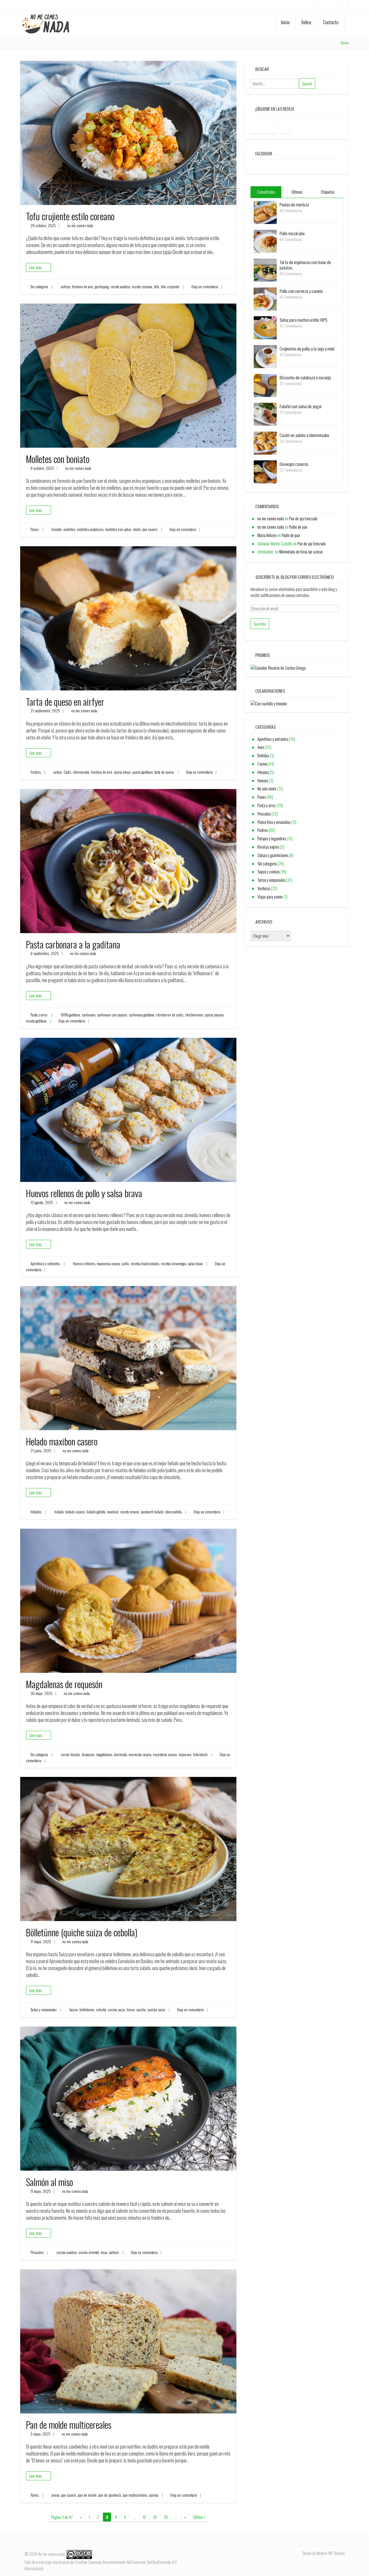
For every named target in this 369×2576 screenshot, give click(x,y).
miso (104, 2252)
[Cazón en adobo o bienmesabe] (265, 442)
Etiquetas (328, 192)
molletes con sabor (118, 529)
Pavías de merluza (294, 204)
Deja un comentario (205, 287)
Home (345, 43)
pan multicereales (135, 2495)
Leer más (35, 267)
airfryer (66, 287)
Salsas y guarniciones (273, 855)
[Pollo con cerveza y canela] (265, 298)
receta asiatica (120, 287)
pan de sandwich (110, 2495)
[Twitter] (343, 5)
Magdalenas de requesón (64, 1684)
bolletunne (87, 2010)
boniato (57, 529)
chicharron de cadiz (170, 1015)
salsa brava (195, 1264)
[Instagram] (333, 5)
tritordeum (200, 1755)
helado (59, 1512)
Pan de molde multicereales (69, 2425)
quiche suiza (156, 2010)
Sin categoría (39, 287)
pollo (125, 1264)
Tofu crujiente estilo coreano (70, 216)
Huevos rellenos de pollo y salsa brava (84, 1193)
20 (155, 2517)
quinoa (154, 2495)
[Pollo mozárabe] (265, 241)
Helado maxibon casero (62, 1441)
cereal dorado (70, 1755)
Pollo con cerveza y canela (301, 291)
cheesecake (81, 772)
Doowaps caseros (294, 464)
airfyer (58, 772)
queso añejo (122, 772)
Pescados (37, 2252)
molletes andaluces (90, 529)
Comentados (266, 192)
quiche (141, 2010)
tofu (157, 287)
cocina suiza (116, 2010)
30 (166, 2517)
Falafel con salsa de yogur (301, 406)
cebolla (101, 2010)
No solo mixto (267, 789)
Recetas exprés (268, 847)
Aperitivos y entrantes (45, 1264)
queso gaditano (143, 772)
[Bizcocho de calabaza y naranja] (265, 385)
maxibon (113, 1512)
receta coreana (142, 287)
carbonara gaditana (142, 1015)
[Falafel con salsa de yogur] (265, 414)
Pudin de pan (298, 527)
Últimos (297, 192)
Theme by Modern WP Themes (323, 2553)
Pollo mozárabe (292, 233)
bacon (74, 2010)
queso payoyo (214, 1015)
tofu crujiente (170, 287)
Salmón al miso (49, 2182)
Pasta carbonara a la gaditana (73, 944)
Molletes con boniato (58, 459)
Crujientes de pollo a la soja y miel (307, 349)
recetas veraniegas (174, 1264)
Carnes (262, 764)
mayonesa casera (109, 1264)
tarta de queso (164, 772)
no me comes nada (80, 226)
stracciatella (173, 1512)
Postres (36, 772)
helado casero (75, 1512)
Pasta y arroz (39, 1015)
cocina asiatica (67, 2252)
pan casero (150, 529)
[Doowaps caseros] (265, 471)
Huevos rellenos (84, 1264)
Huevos (263, 780)
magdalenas (104, 1755)
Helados (36, 1512)
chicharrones (194, 1015)
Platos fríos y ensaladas (274, 822)
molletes (69, 529)
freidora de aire (83, 287)
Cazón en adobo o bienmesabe (304, 435)
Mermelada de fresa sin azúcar (301, 552)
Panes (35, 529)
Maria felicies (267, 535)
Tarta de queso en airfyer (65, 702)
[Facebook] (323, 5)
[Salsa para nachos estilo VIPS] (265, 327)
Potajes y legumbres (272, 838)
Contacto (331, 22)
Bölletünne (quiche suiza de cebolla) (82, 1932)
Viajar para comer (270, 897)
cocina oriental (89, 2252)
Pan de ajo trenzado (303, 518)
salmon (114, 2252)
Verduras (264, 888)
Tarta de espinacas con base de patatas (305, 265)
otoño (137, 529)
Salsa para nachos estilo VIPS (303, 320)
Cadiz (67, 772)
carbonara (89, 1015)
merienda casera (140, 1755)
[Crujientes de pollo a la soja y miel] (265, 356)
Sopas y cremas (269, 872)
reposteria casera (165, 1755)
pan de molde (87, 2495)
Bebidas (263, 755)
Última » (199, 2517)
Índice (306, 22)
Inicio (285, 22)
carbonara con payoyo (112, 1015)
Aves (261, 747)
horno (131, 2010)
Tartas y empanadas (44, 2010)
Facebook (264, 153)
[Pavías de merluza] (265, 212)
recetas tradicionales (145, 1264)
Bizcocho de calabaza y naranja (305, 377)
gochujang (102, 287)
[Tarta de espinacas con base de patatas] (265, 269)
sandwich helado (152, 1512)
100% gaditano (70, 1015)
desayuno (88, 1755)
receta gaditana (36, 1021)
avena (55, 2495)
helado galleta (96, 1512)
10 (144, 2517)
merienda (120, 1755)
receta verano (130, 1512)
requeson (185, 1755)
